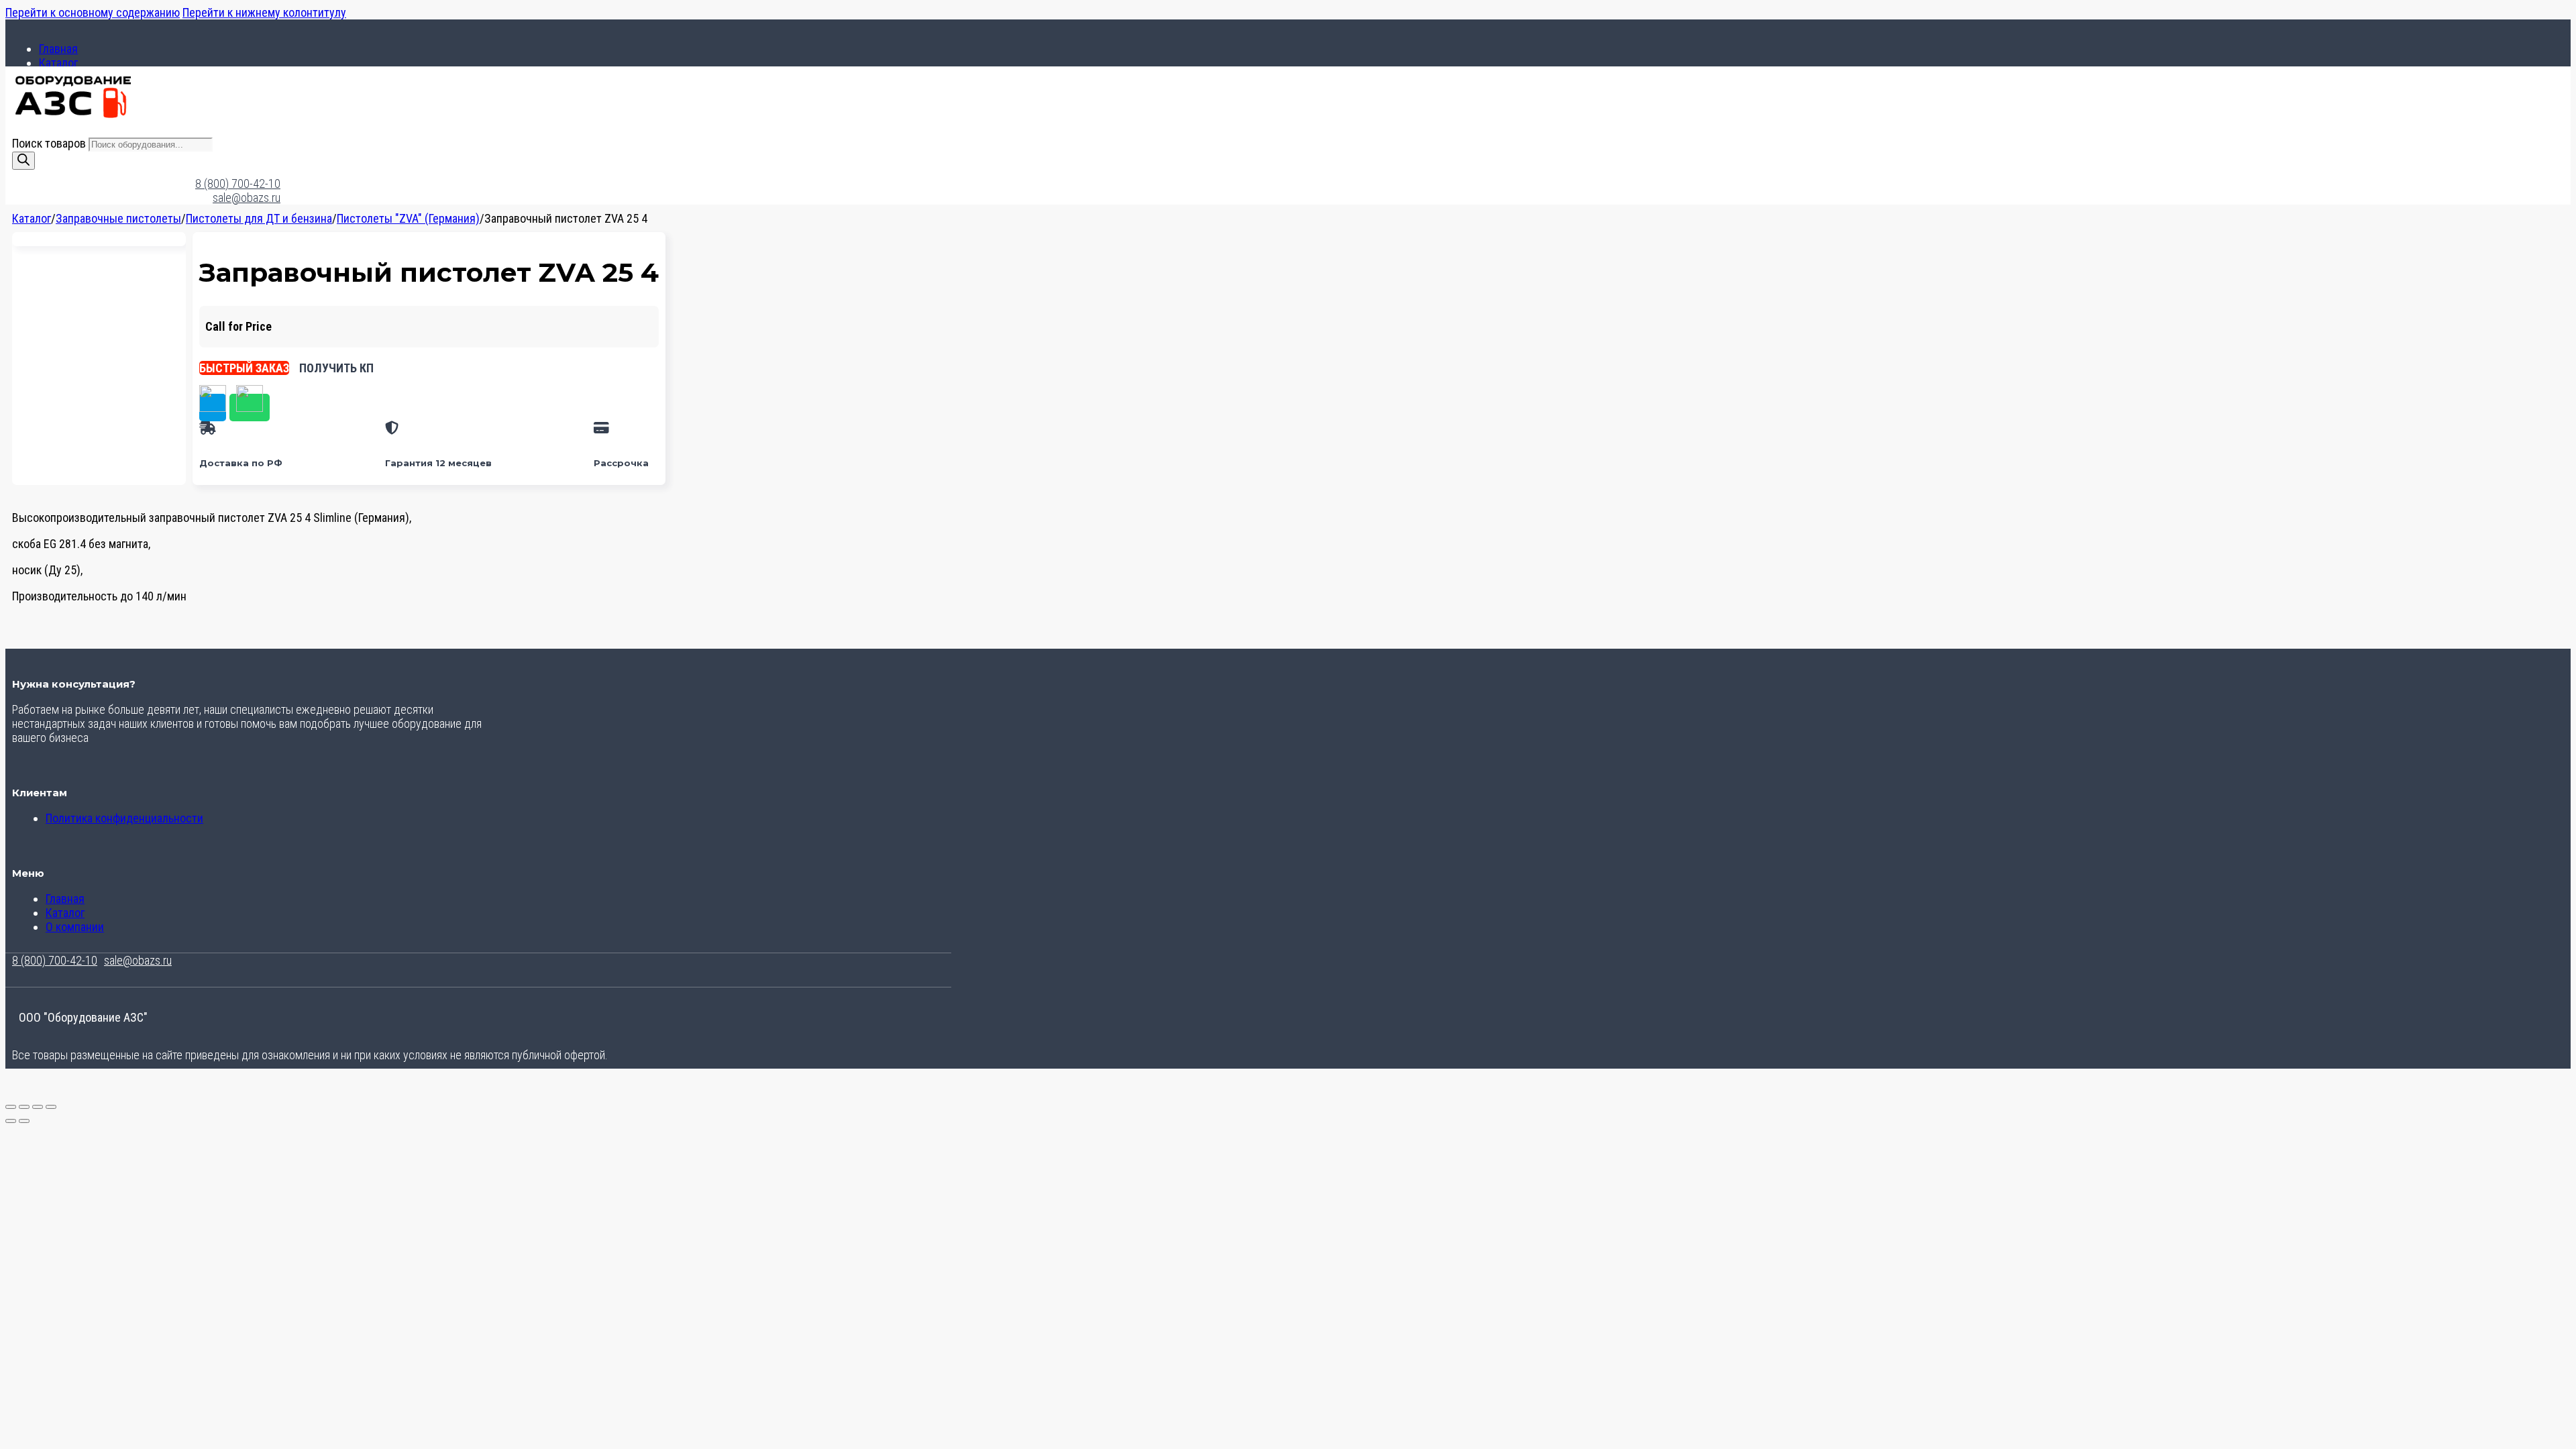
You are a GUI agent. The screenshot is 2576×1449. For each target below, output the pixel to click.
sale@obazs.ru (247, 198)
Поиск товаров (50, 143)
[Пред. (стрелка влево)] (11, 1121)
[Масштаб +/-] (11, 1107)
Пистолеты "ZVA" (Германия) (408, 218)
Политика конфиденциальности (124, 818)
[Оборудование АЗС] (73, 116)
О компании (75, 927)
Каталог (58, 63)
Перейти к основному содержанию (93, 12)
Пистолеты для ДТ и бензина (259, 218)
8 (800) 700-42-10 (238, 183)
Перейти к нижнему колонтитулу (264, 12)
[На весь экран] (24, 1107)
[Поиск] (23, 161)
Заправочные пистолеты (118, 218)
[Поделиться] (38, 1107)
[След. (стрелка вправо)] (24, 1121)
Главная (58, 49)
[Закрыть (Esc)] (51, 1107)
